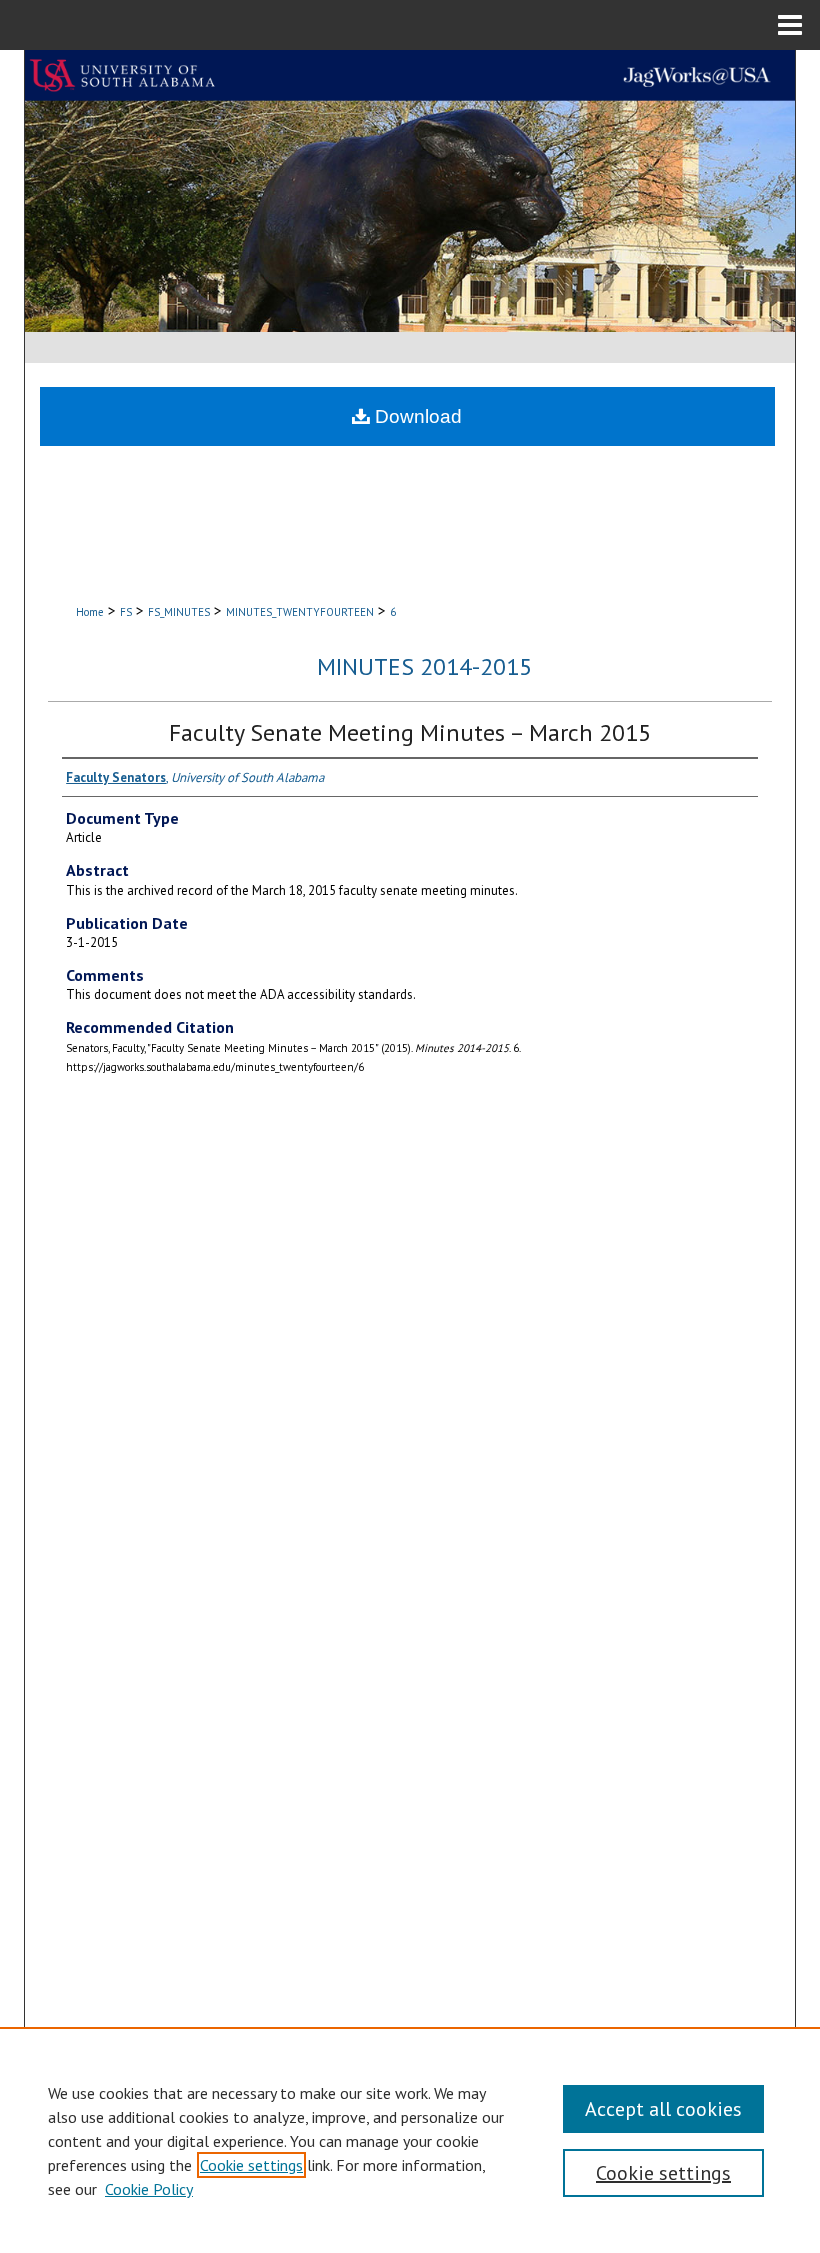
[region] (410, 2140)
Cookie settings (251, 2165)
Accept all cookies (663, 2109)
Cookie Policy (149, 2189)
